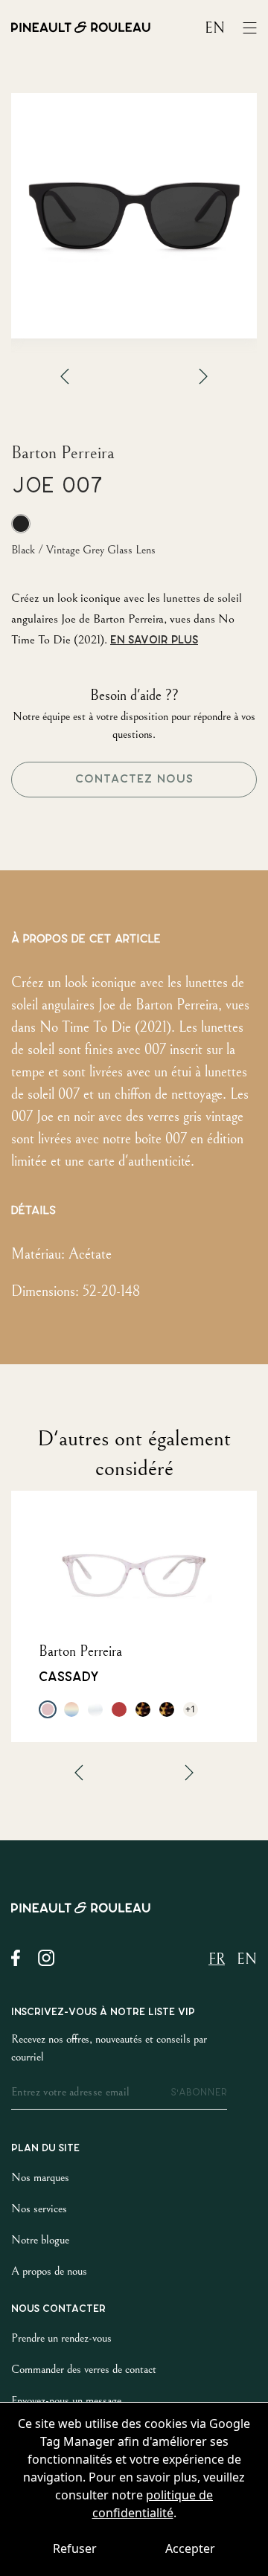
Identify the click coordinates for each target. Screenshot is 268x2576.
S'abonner (199, 2092)
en (215, 29)
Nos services (39, 2209)
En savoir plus (154, 640)
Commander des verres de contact (84, 2369)
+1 (191, 1709)
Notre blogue (40, 2240)
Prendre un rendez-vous (61, 2338)
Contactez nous (134, 779)
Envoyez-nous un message (66, 2400)
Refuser (75, 2548)
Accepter (190, 2548)
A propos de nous (49, 2271)
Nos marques (40, 2177)
